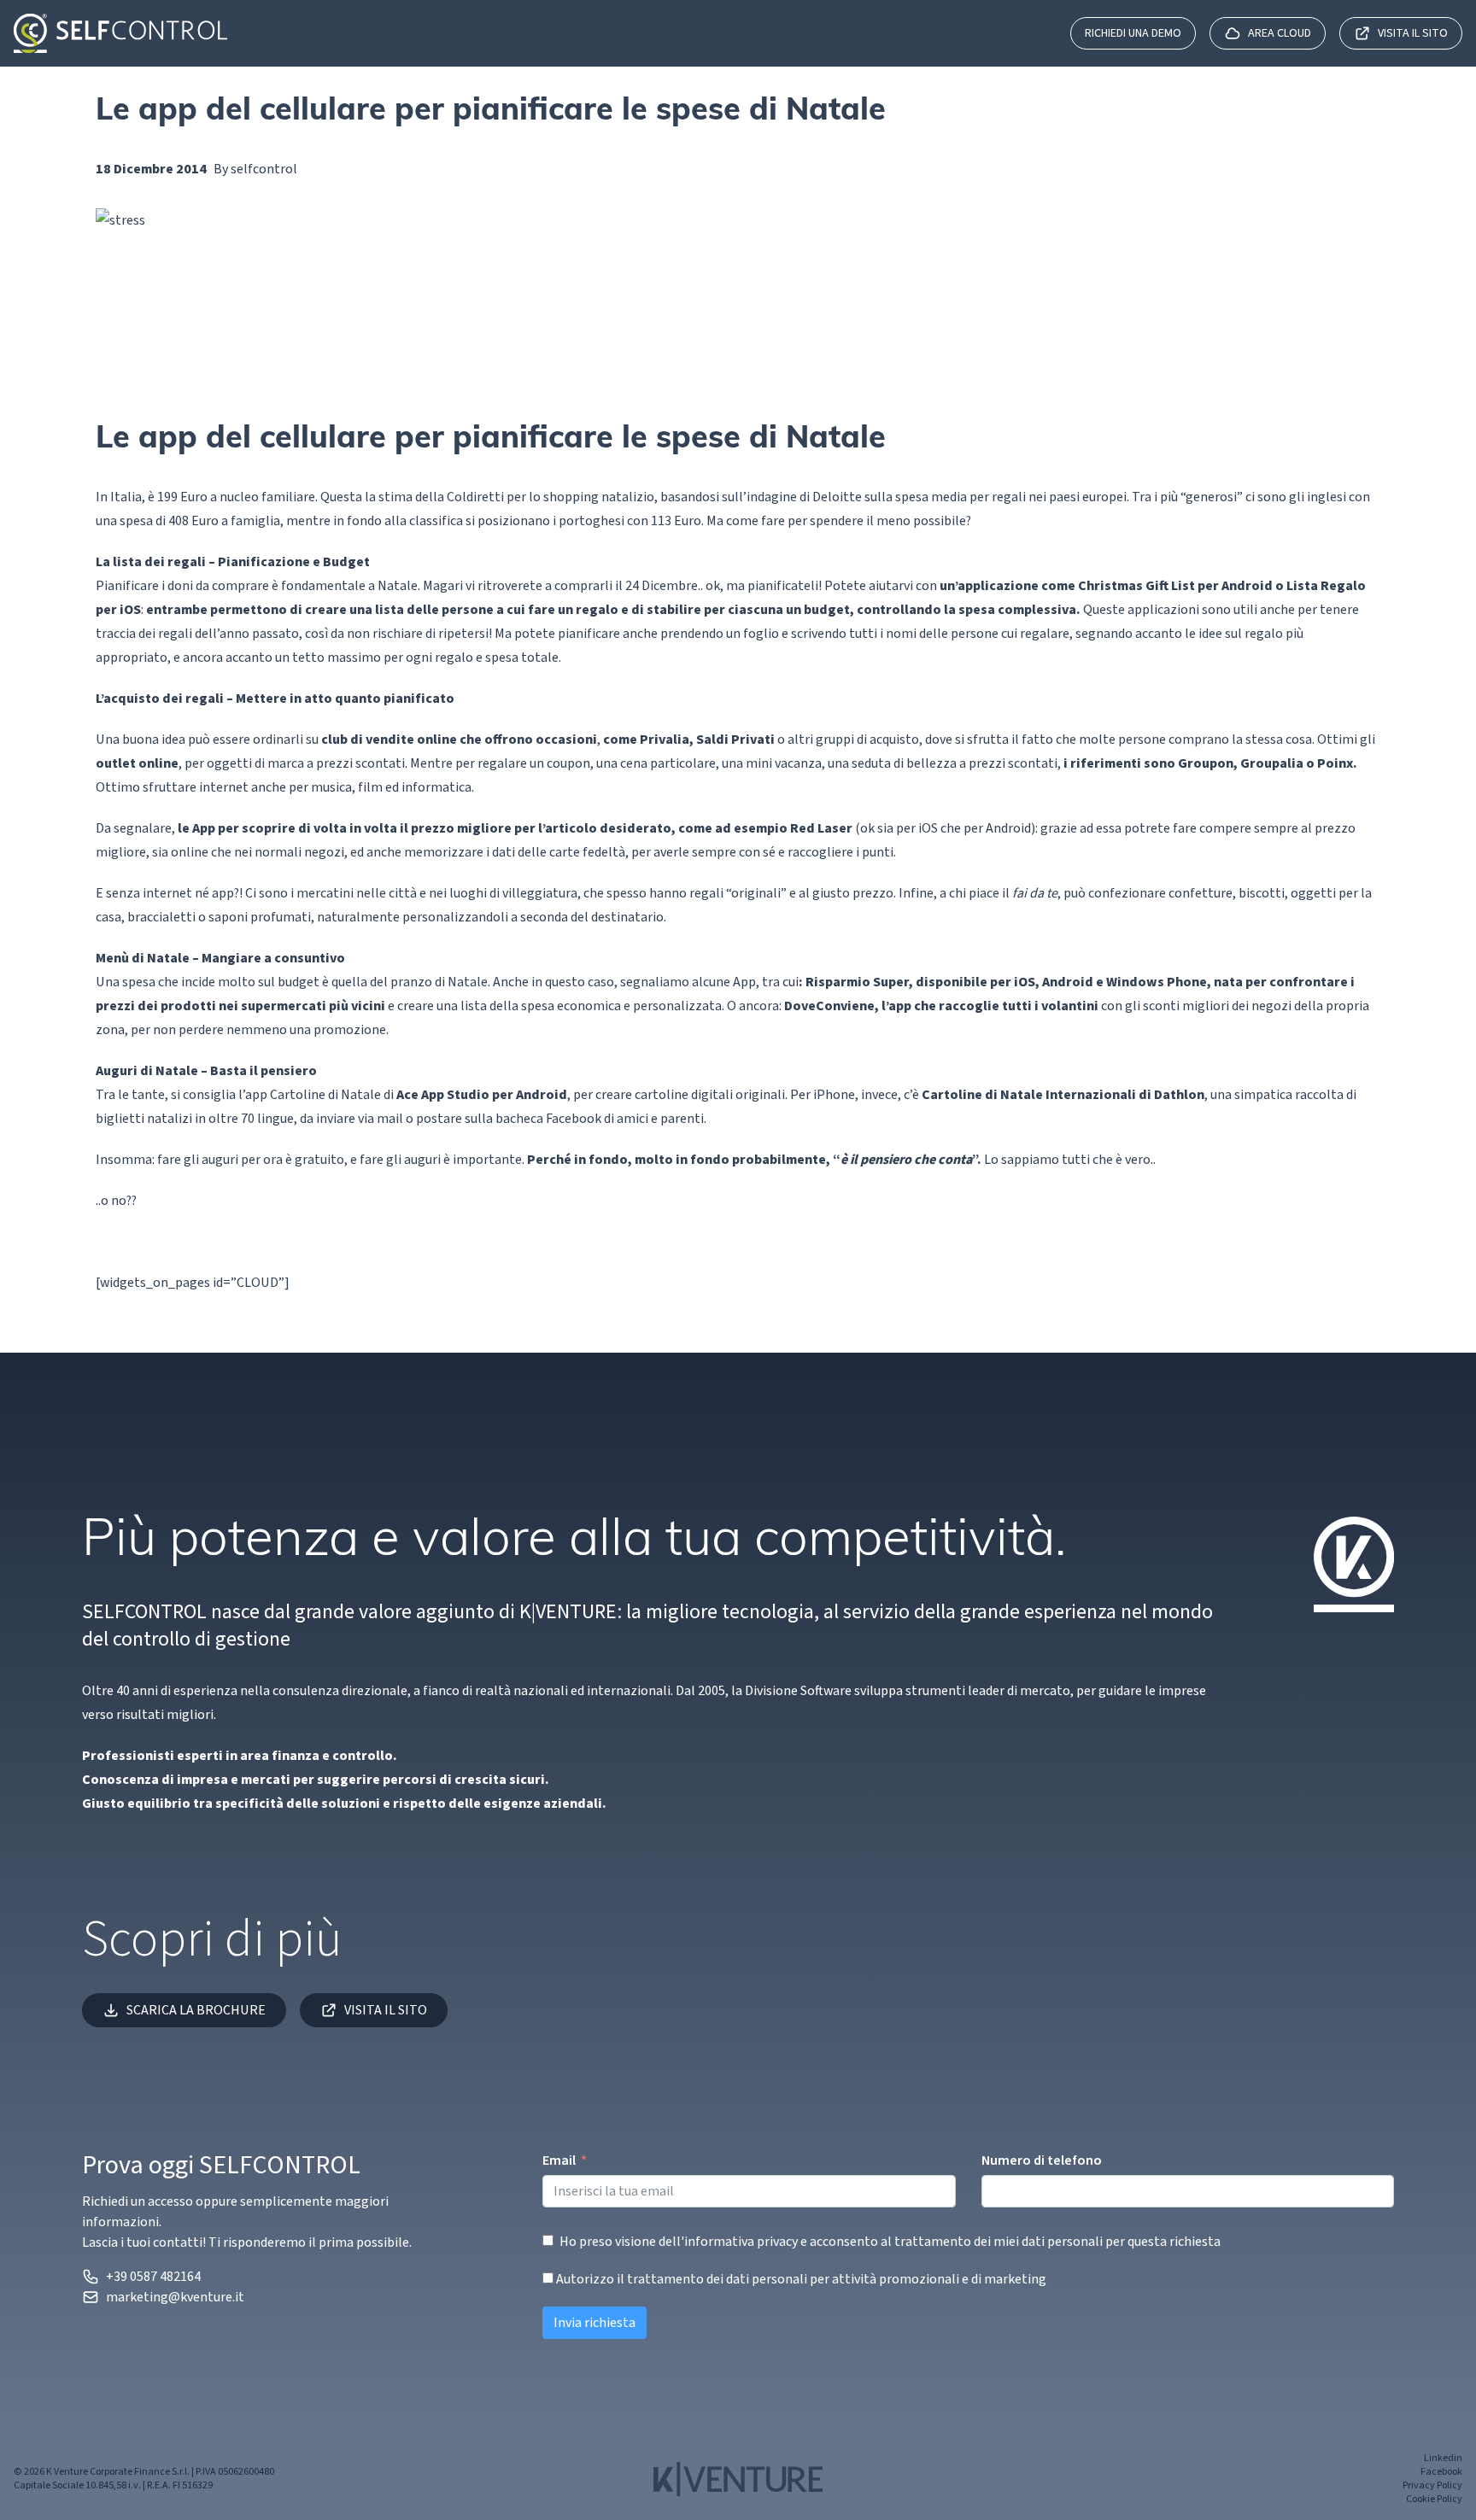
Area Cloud (1280, 33)
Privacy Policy (1432, 2486)
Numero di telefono (1042, 2160)
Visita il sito (1413, 33)
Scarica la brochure (196, 2010)
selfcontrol (264, 169)
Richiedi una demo (1133, 33)
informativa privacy (741, 2242)
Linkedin (1443, 2459)
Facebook (1441, 2472)
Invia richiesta (594, 2323)
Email (559, 2160)
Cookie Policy (1434, 2500)
